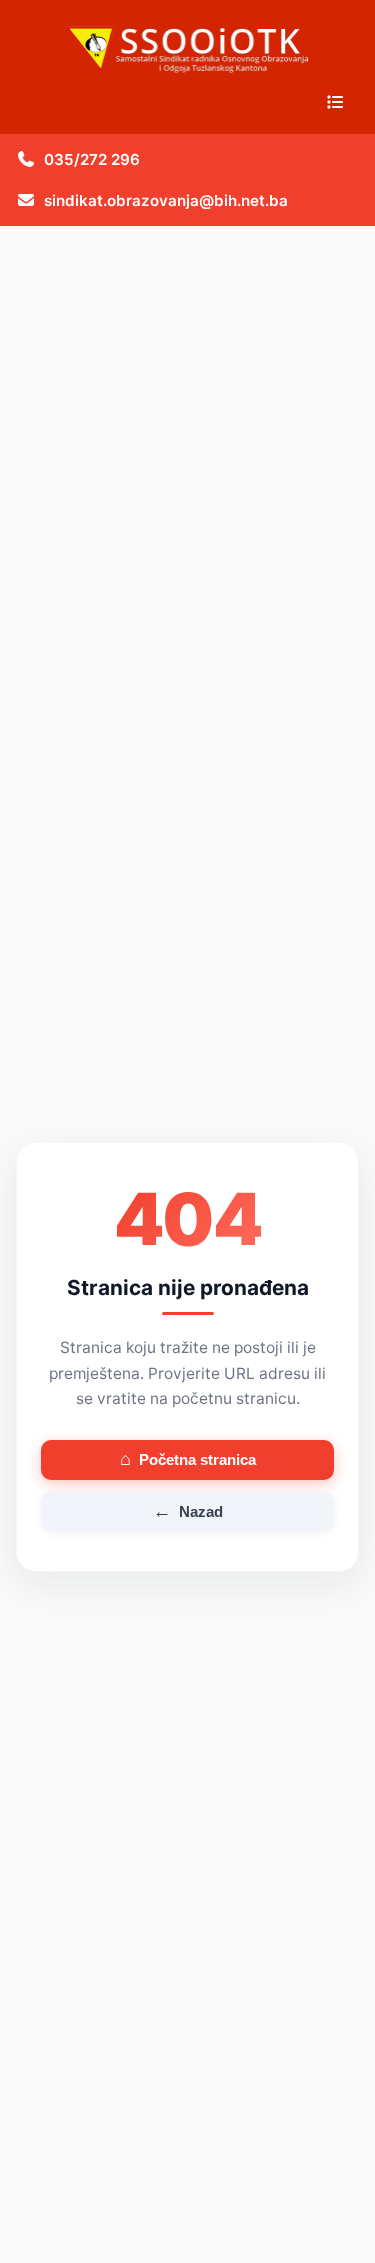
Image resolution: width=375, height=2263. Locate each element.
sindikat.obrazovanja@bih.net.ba (166, 200)
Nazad (188, 1511)
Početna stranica (188, 1459)
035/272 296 (92, 159)
